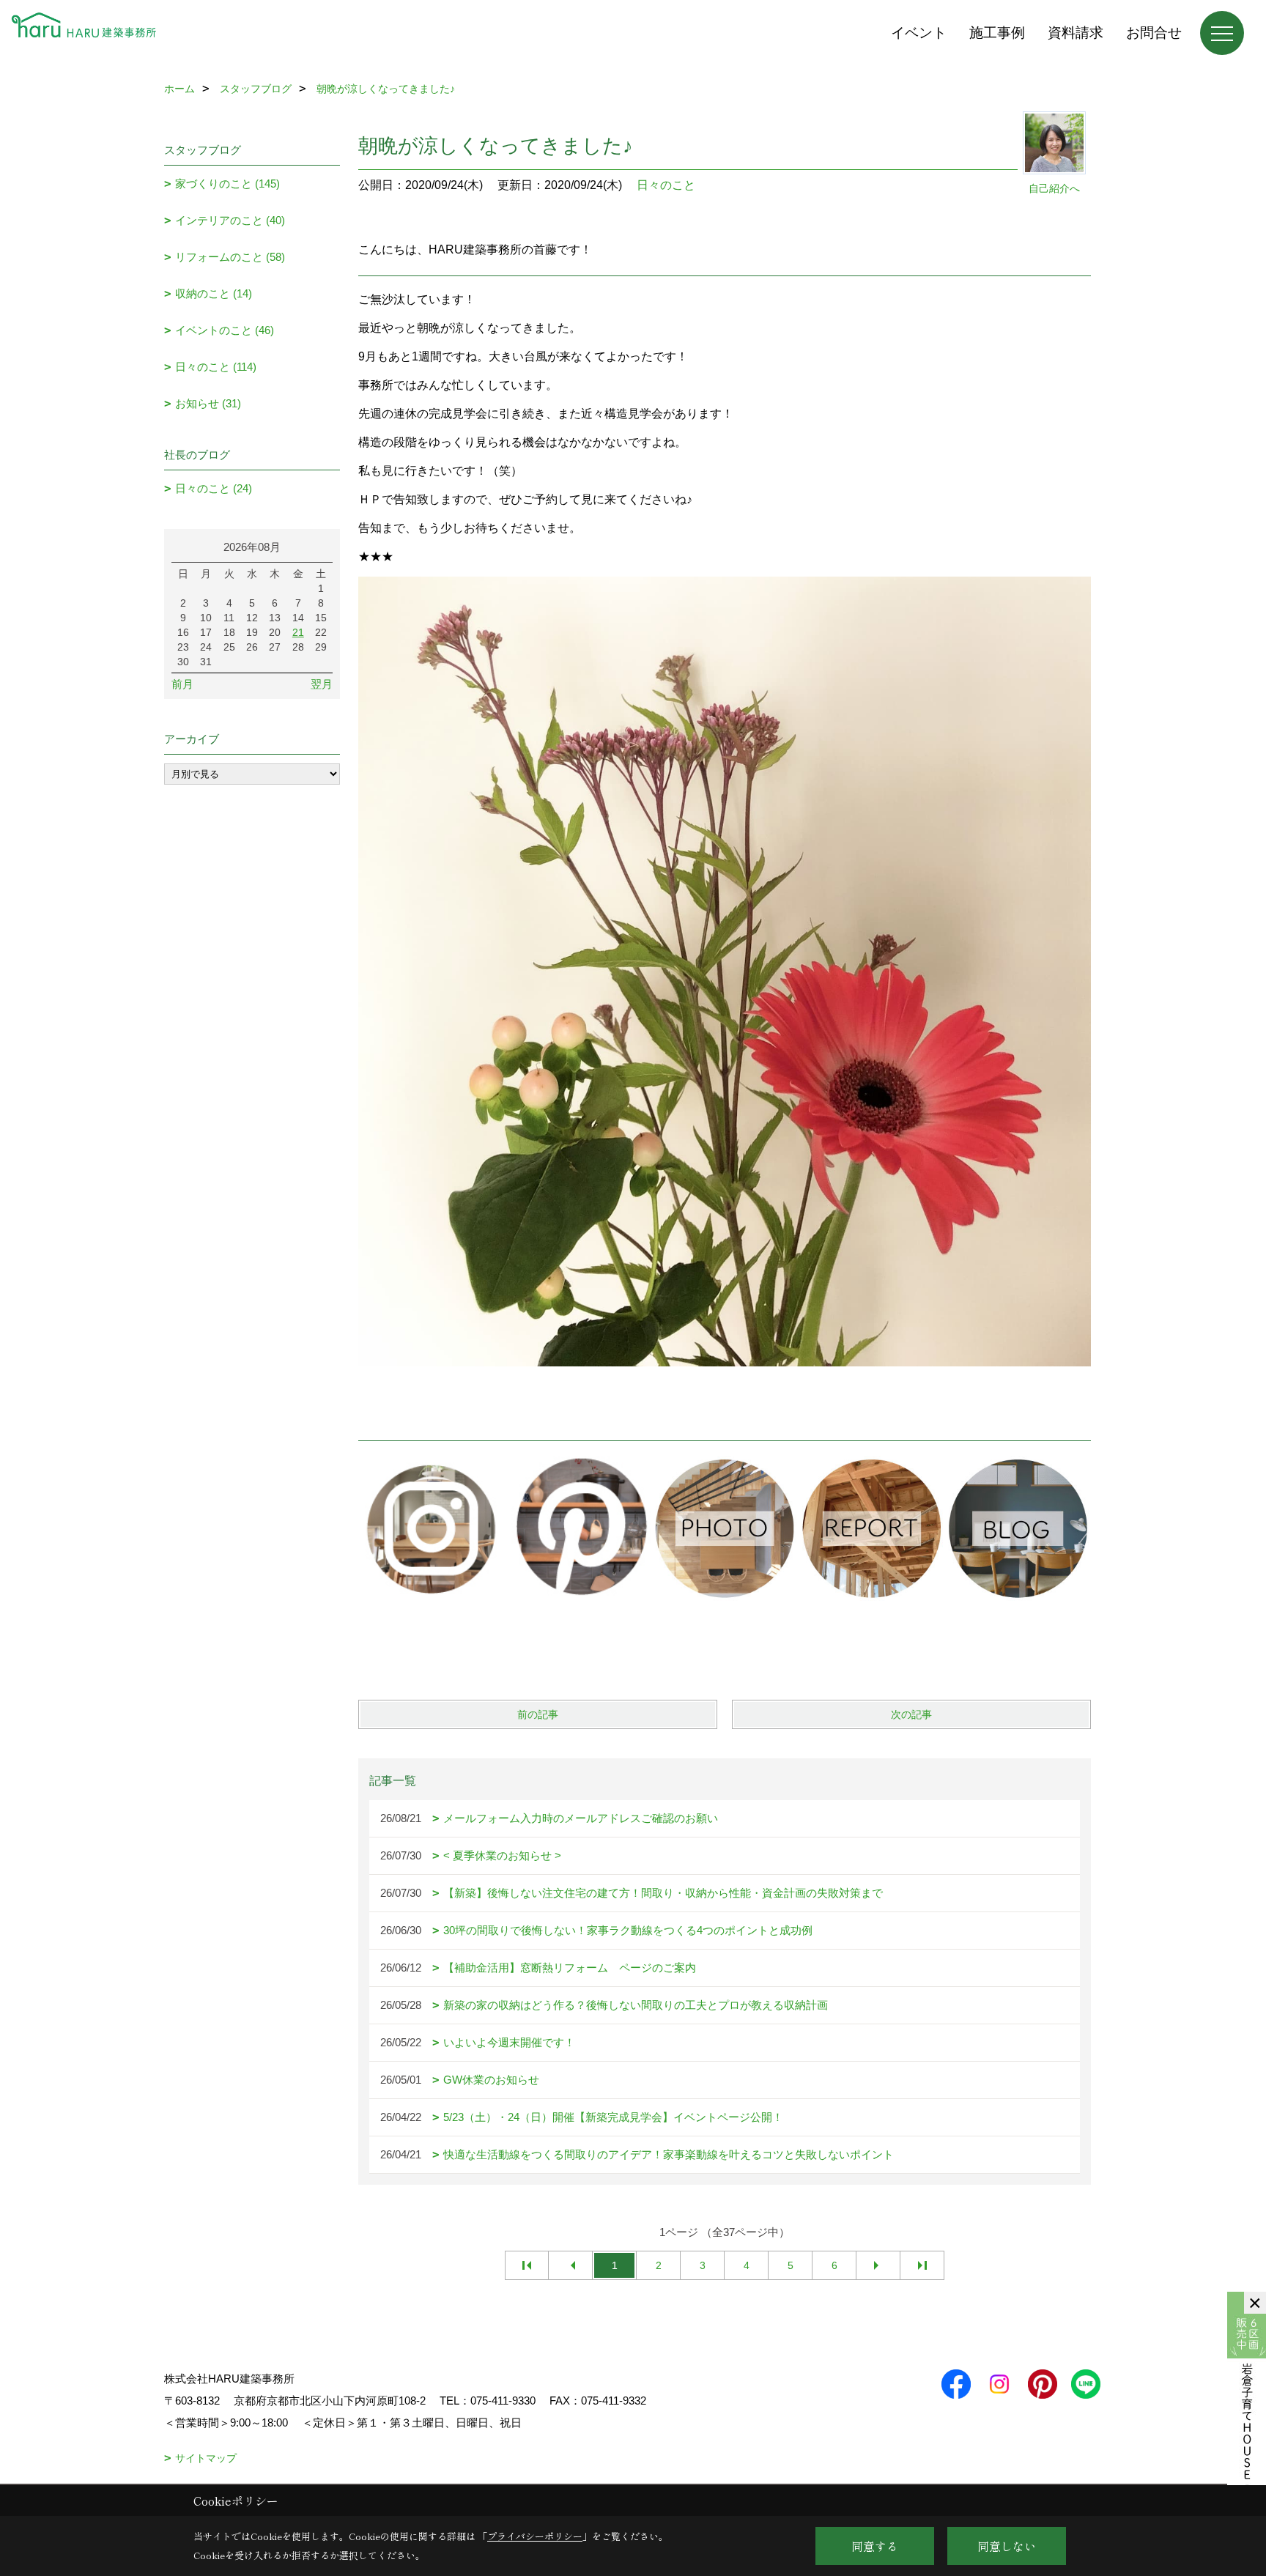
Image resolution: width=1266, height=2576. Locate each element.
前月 (182, 684)
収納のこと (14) (214, 293)
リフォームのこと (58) (230, 257)
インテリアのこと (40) (230, 220)
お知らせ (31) (208, 403)
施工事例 (997, 33)
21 (298, 632)
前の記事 (538, 1714)
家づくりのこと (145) (227, 184)
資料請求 (1076, 33)
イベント (919, 33)
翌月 (322, 684)
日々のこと (666, 185)
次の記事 (911, 1714)
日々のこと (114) (216, 367)
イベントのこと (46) (225, 330)
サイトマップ (206, 2458)
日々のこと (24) (214, 488)
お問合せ (1154, 33)
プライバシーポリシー (535, 2536)
